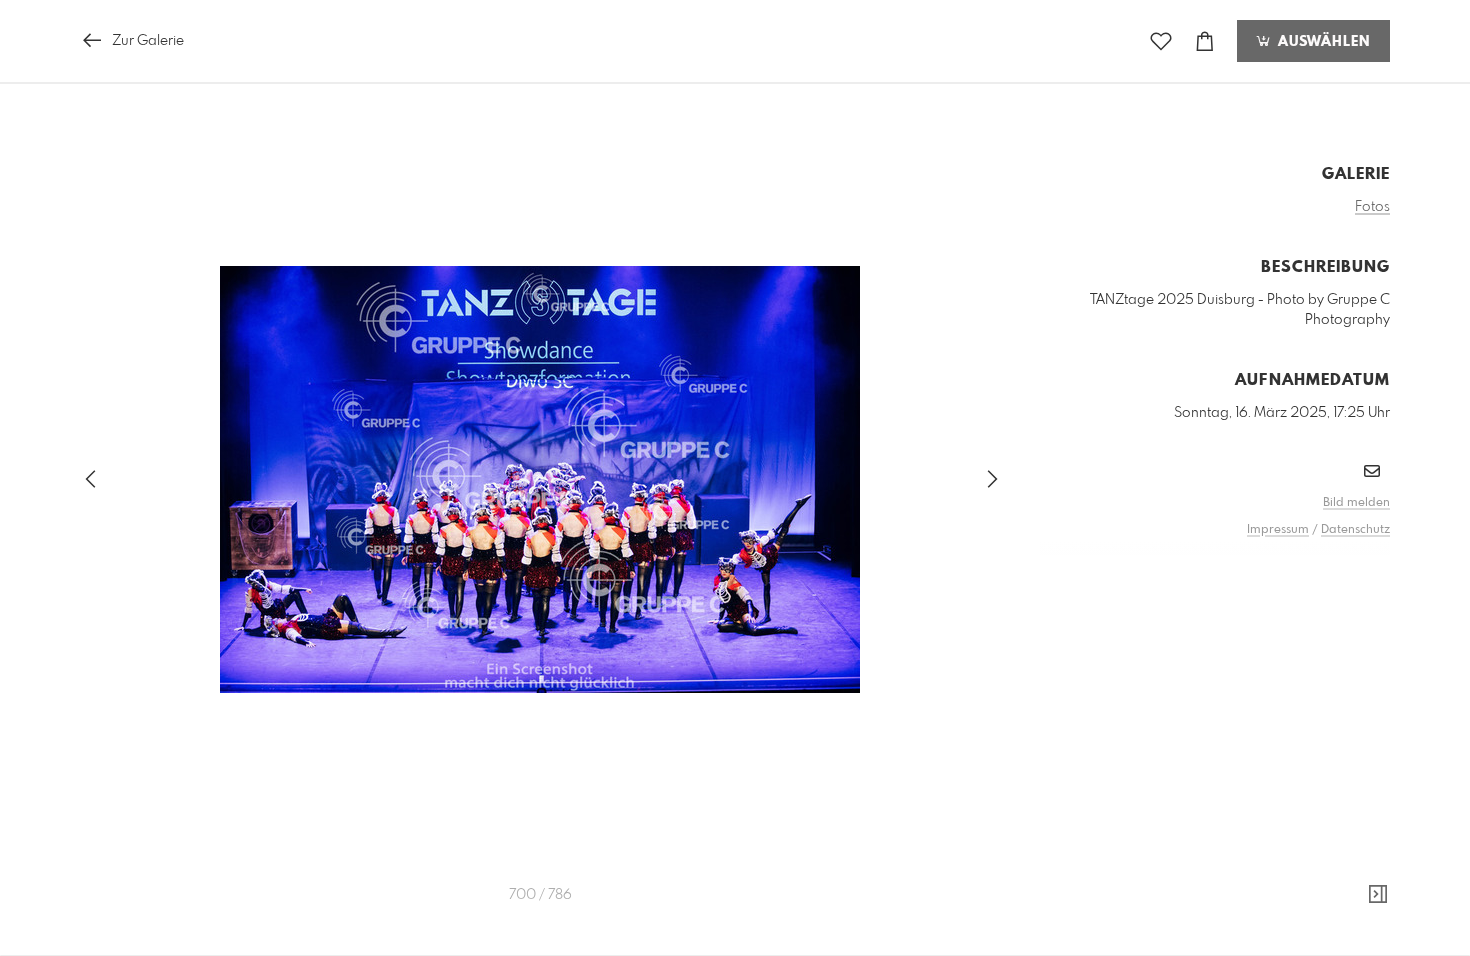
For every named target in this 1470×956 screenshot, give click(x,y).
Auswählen (1321, 42)
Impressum (1278, 530)
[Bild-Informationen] (1378, 895)
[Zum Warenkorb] (1205, 41)
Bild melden (1356, 503)
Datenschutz (1355, 530)
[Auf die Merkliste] (1161, 41)
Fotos (1372, 207)
